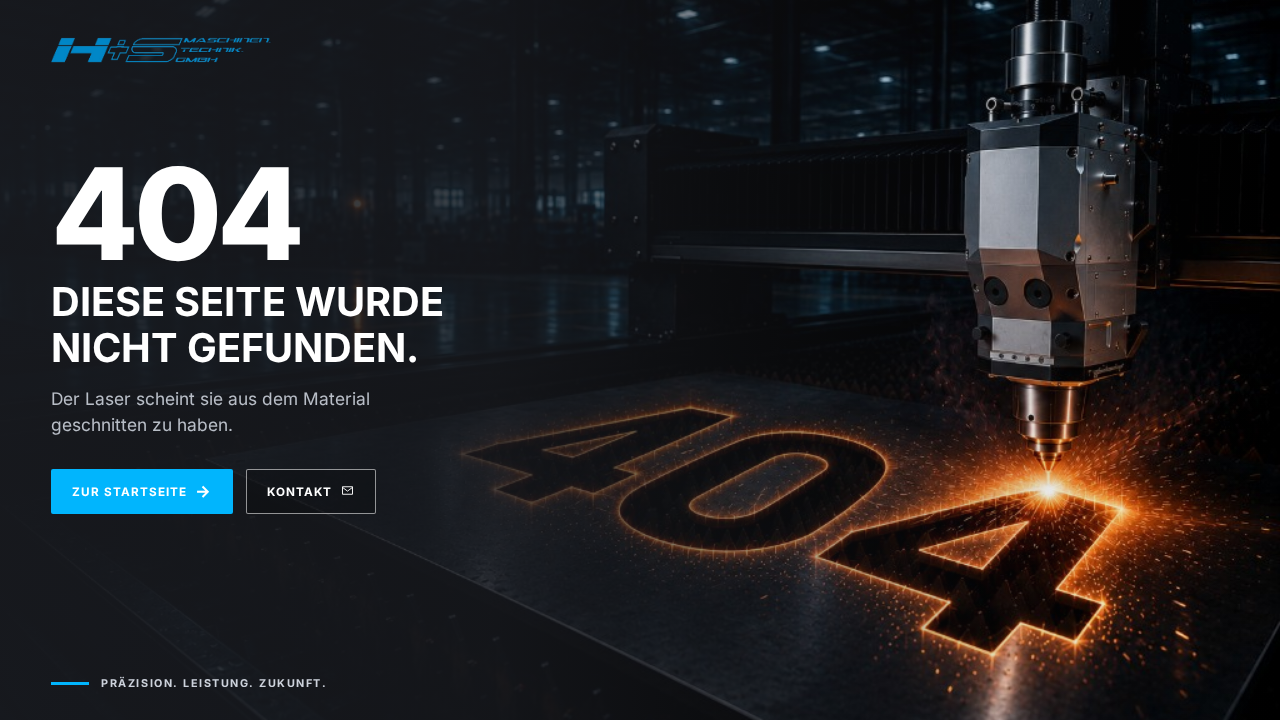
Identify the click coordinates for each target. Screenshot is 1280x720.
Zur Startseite (141, 491)
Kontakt (299, 492)
